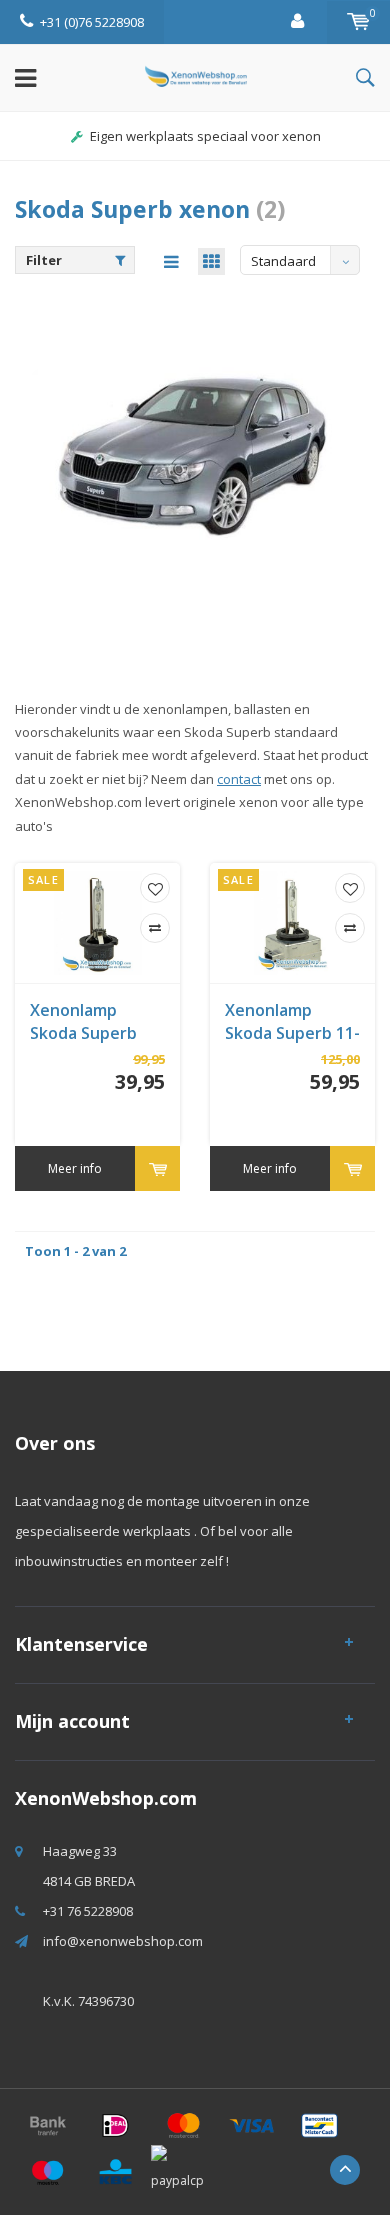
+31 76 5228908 (88, 1911)
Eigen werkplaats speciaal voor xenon (204, 136)
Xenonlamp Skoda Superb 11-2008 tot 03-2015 (292, 1022)
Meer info (75, 1168)
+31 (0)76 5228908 (92, 22)
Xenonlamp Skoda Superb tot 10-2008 (83, 1022)
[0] (358, 22)
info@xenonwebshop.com (123, 1941)
